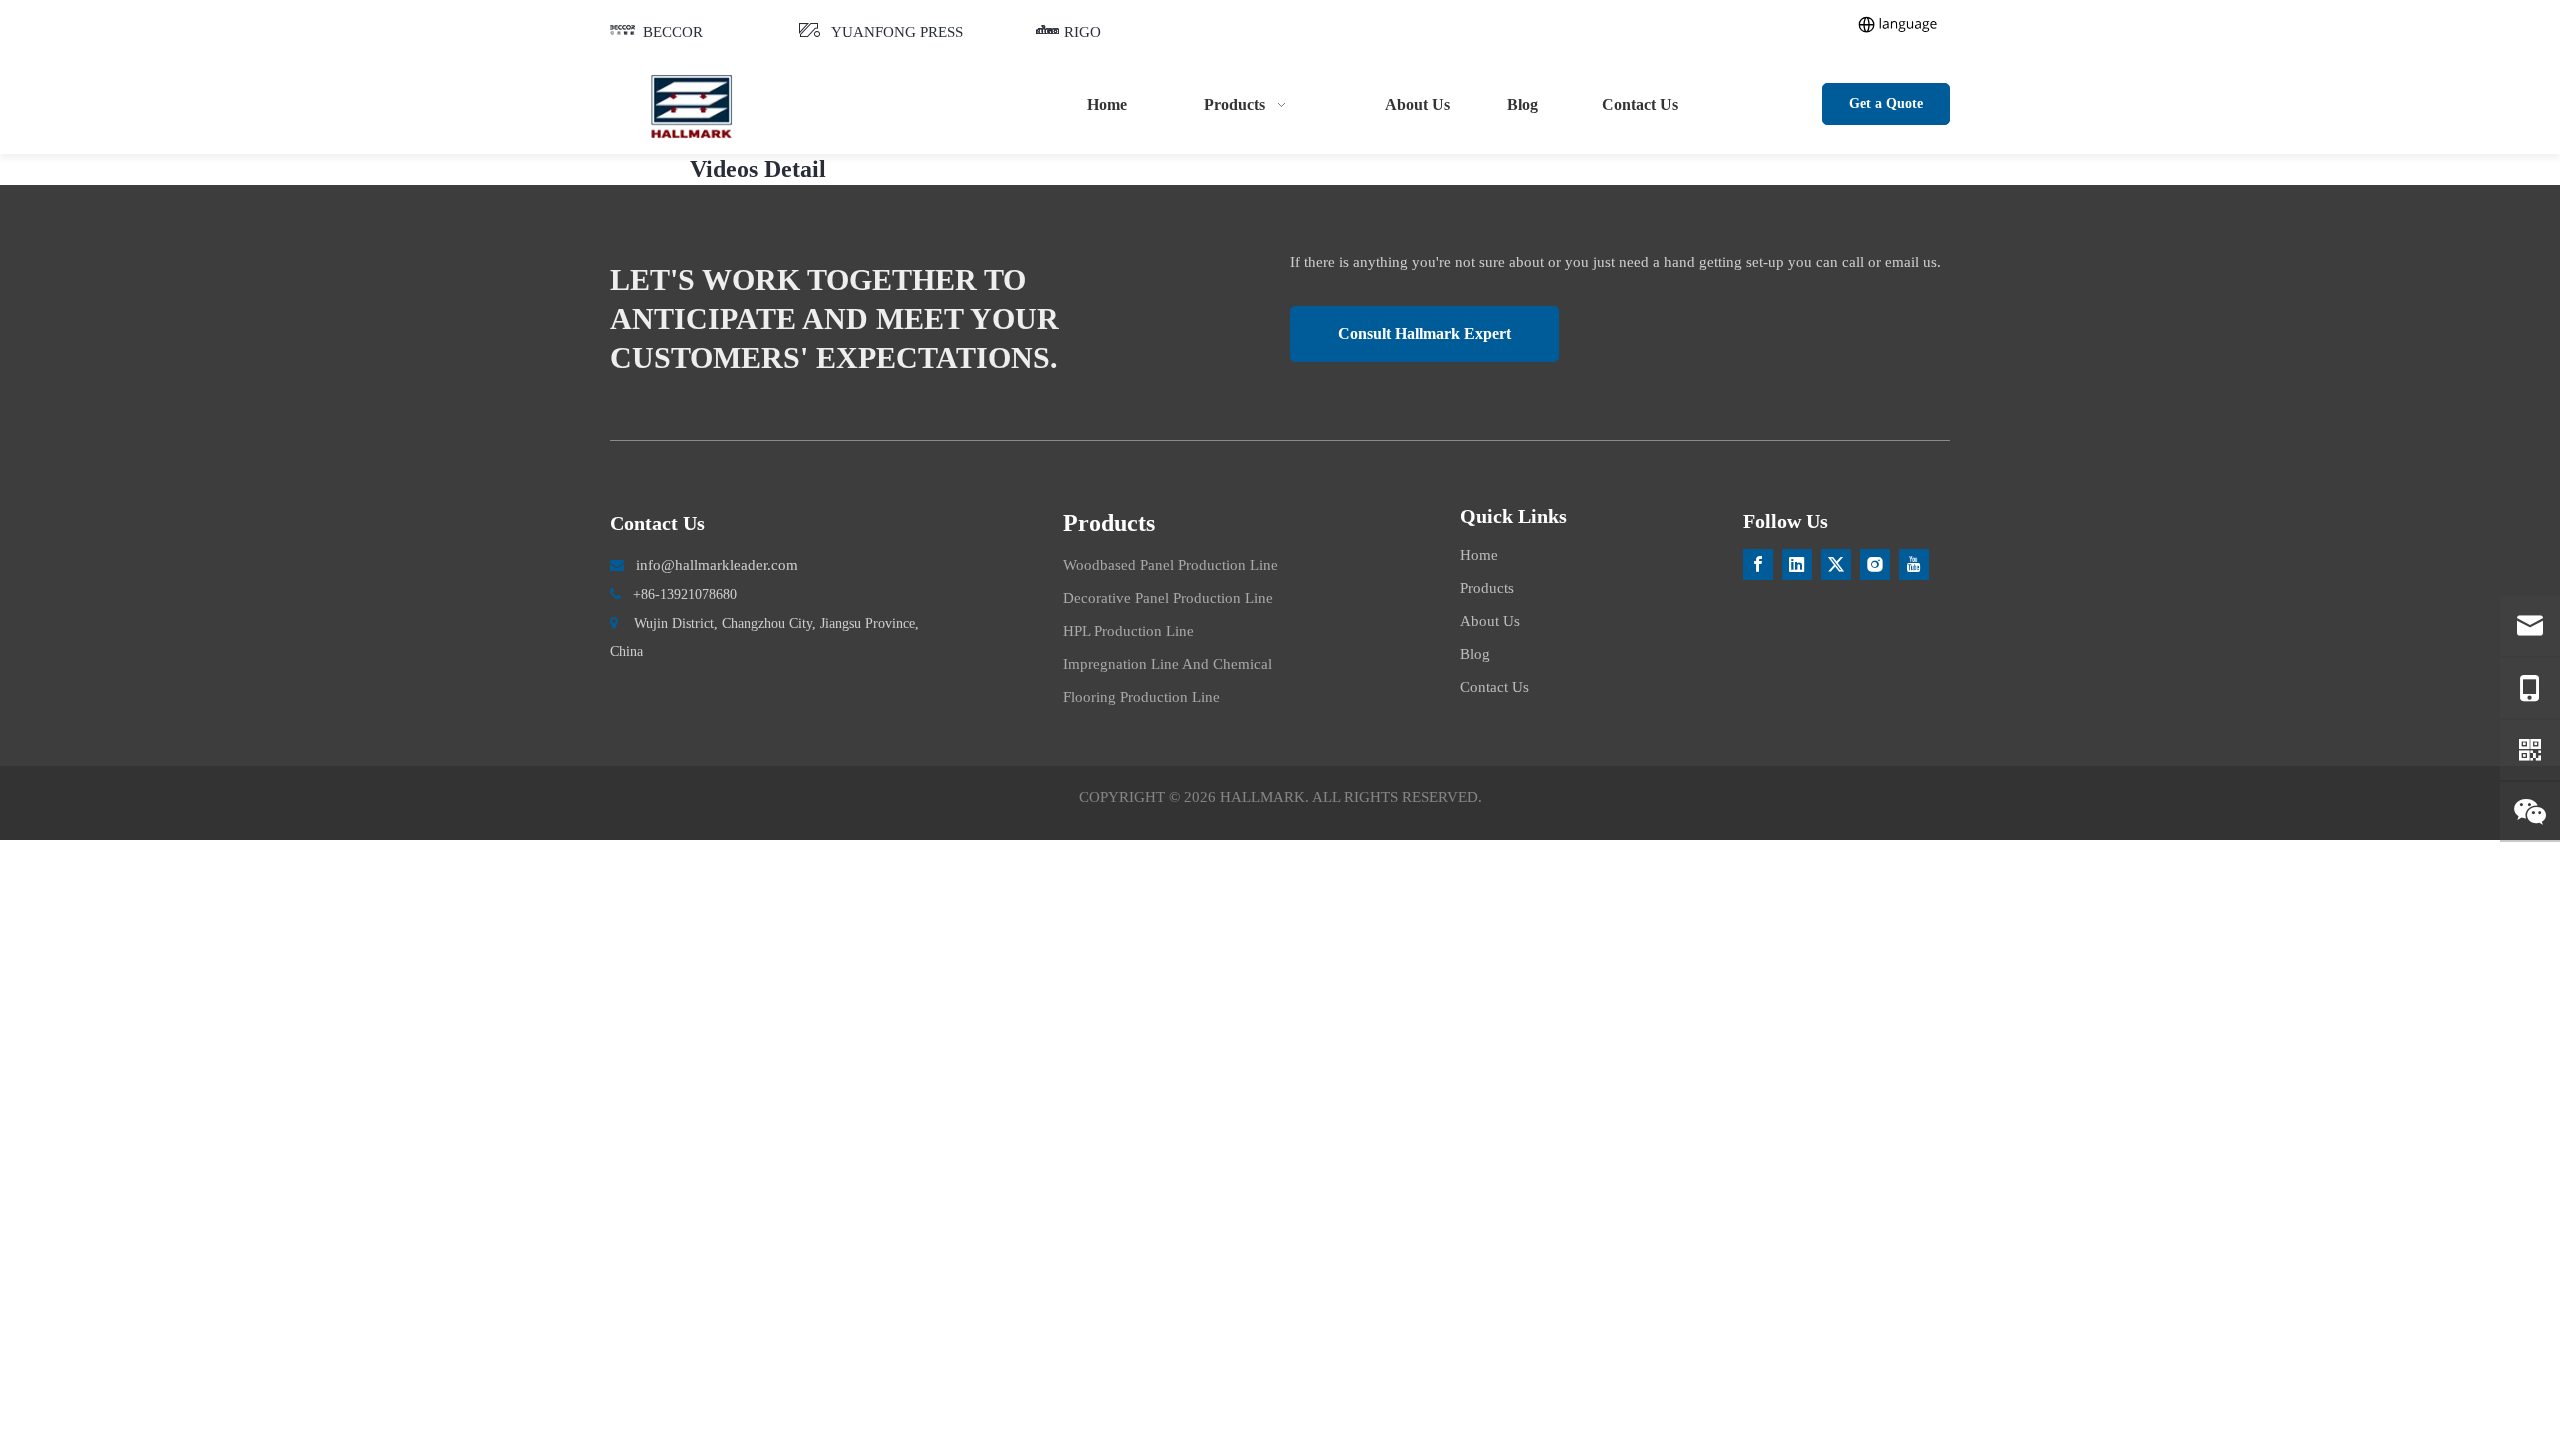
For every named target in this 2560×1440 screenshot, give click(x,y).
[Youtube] (1914, 564)
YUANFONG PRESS (897, 32)
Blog (1475, 654)
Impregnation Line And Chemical (1167, 664)
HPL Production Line (1128, 631)
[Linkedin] (1797, 564)
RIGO (1082, 32)
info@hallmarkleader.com (717, 565)
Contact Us (1494, 687)
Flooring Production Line (1141, 697)
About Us (1490, 621)
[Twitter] (1836, 564)
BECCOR (673, 32)
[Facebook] (1758, 564)
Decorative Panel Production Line (1168, 598)
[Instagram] (1875, 564)
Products (1487, 588)
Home (1479, 555)
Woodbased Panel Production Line (1170, 565)
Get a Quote (1886, 103)
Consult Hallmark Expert (1424, 333)
